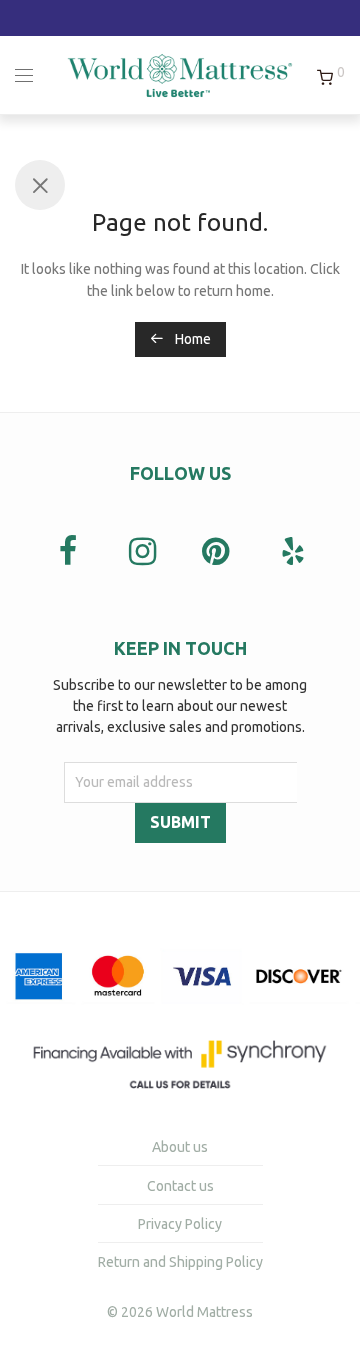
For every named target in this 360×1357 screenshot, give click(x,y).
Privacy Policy (180, 1224)
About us (180, 1147)
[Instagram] (142, 553)
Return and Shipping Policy (180, 1262)
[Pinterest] (218, 553)
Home (191, 339)
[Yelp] (292, 551)
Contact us (180, 1186)
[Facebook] (68, 553)
